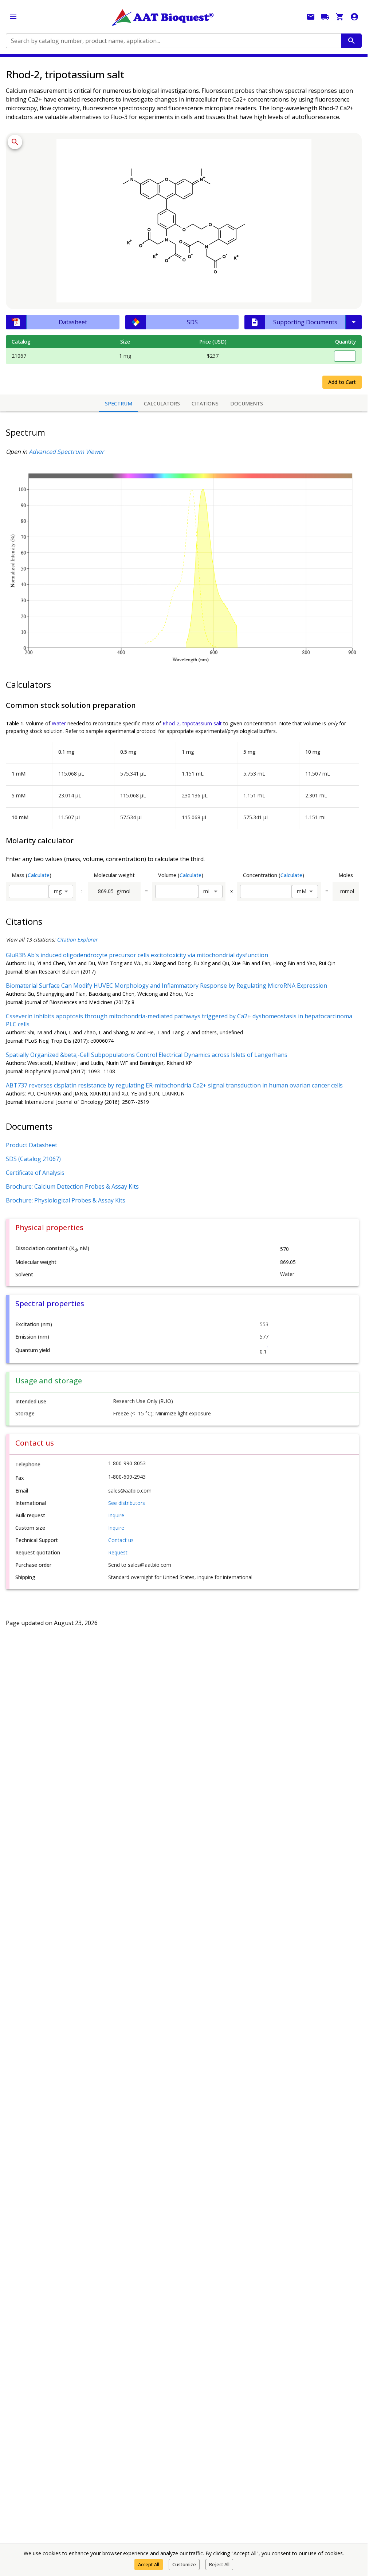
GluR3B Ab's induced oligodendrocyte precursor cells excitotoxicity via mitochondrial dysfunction (137, 955)
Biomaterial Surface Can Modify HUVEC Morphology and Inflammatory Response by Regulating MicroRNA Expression (166, 986)
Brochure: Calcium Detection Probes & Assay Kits (72, 1186)
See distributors (127, 1503)
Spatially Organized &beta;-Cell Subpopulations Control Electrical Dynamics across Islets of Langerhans (147, 1055)
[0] (340, 17)
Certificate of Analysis (35, 1173)
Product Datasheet (32, 1145)
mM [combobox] (302, 891)
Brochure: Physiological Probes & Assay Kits (66, 1200)
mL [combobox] (207, 891)
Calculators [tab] (162, 403)
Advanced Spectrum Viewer (66, 452)
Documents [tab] (247, 403)
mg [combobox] (58, 891)
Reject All (219, 2564)
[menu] (13, 17)
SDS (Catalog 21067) (33, 1159)
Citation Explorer (77, 940)
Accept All (149, 2564)
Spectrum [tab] (119, 403)
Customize (184, 2564)
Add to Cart (342, 382)
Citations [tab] (205, 403)
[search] (352, 41)
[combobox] (173, 41)
